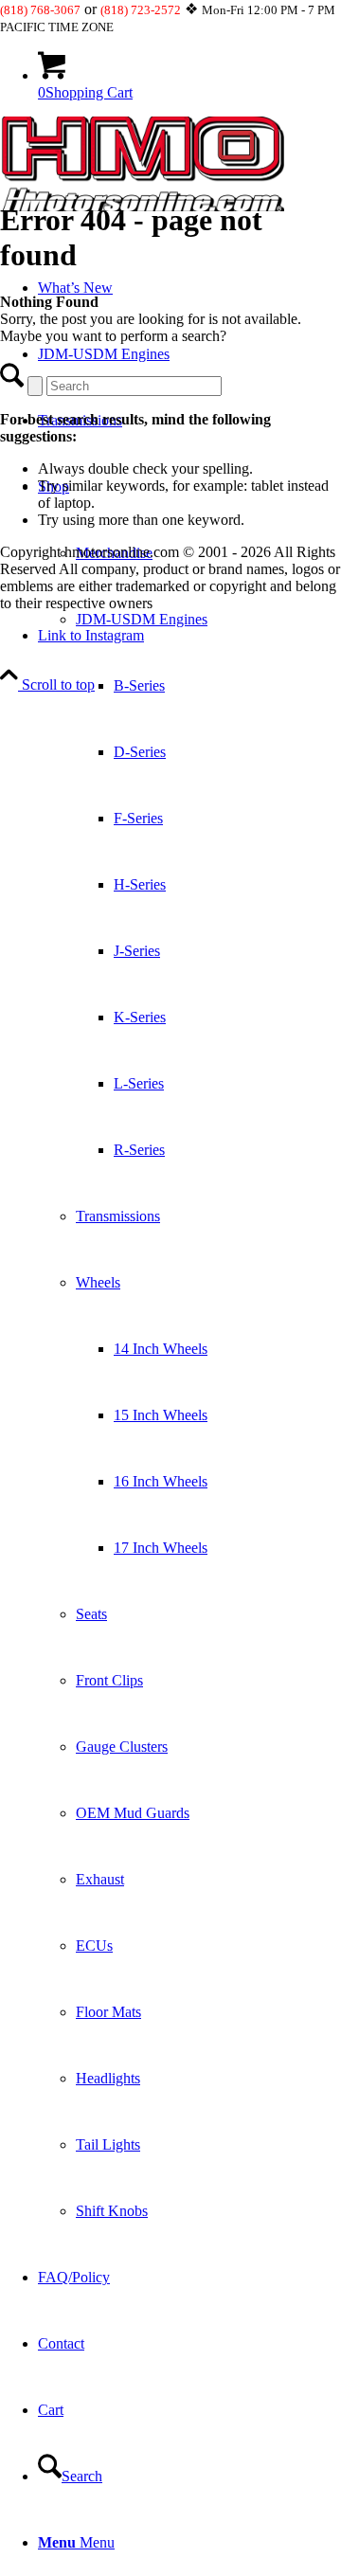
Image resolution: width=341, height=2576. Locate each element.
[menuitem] (189, 1349)
